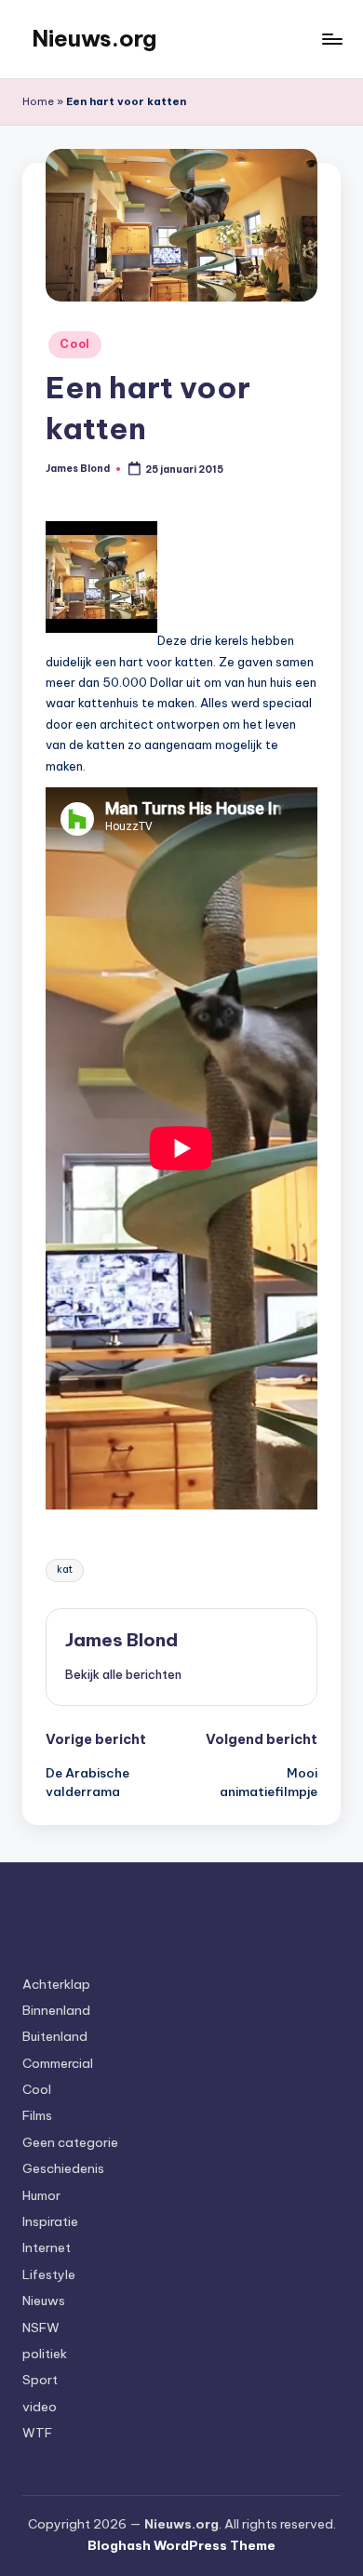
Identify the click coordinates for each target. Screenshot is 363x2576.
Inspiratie (50, 2221)
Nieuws (44, 2301)
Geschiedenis (63, 2168)
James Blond (121, 1640)
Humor (41, 2195)
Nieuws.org (94, 38)
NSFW (41, 2328)
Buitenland (55, 2036)
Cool (75, 344)
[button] (123, 1674)
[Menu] (331, 39)
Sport (40, 2380)
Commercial (58, 2063)
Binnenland (56, 2010)
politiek (45, 2354)
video (40, 2407)
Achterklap (56, 1984)
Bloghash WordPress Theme (181, 2545)
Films (37, 2115)
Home (38, 101)
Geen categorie (70, 2142)
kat (65, 1570)
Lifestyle (49, 2274)
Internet (47, 2247)
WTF (37, 2433)
